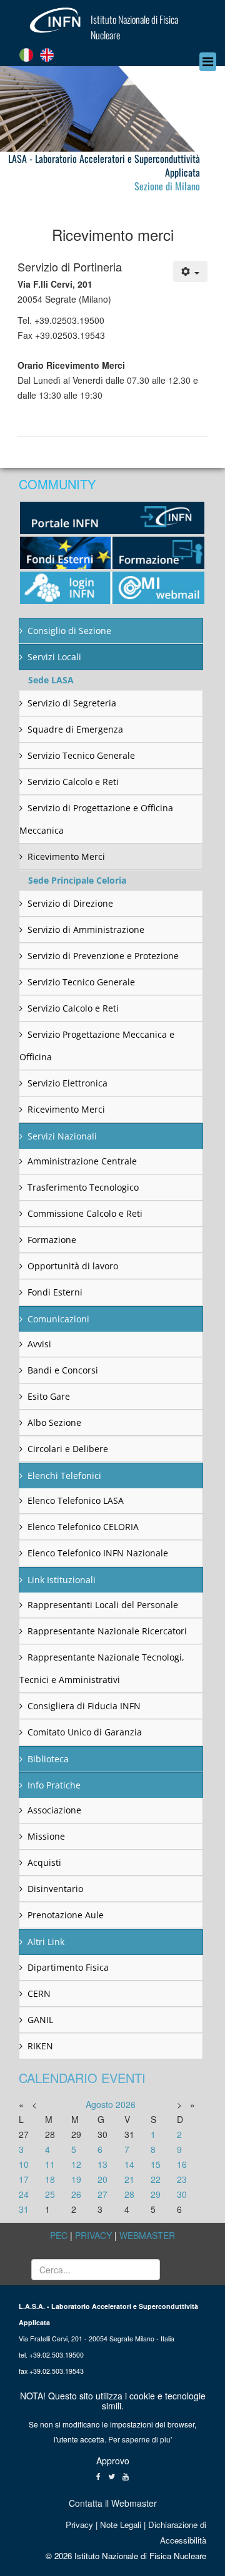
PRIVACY (93, 2235)
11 (50, 2164)
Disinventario (55, 1889)
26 (76, 2194)
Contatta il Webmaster (113, 2503)
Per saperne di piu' (140, 2439)
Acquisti (44, 1862)
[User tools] (191, 271)
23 (182, 2179)
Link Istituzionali (62, 1580)
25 (50, 2194)
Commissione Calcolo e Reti (85, 1213)
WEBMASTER (147, 2235)
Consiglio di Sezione (69, 631)
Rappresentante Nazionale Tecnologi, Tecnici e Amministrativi (102, 1668)
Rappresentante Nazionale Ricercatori (107, 1631)
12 (76, 2164)
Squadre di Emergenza (75, 729)
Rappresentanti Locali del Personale (103, 1605)
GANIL (40, 2020)
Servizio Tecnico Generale (81, 755)
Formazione (52, 1240)
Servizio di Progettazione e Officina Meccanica (96, 819)
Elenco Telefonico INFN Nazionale (98, 1553)
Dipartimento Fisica (68, 1967)
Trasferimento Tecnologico (83, 1187)
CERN (39, 1993)
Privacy (79, 2525)
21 (129, 2179)
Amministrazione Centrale (82, 1161)
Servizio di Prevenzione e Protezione (103, 956)
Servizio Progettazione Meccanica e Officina (97, 1046)
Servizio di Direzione (70, 903)
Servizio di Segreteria (72, 703)
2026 (126, 2104)
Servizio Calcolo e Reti (73, 782)
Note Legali (121, 2525)
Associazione (54, 1810)
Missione (46, 1836)
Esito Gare (49, 1396)
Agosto (99, 2104)
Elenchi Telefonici (64, 1476)
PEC (59, 2235)
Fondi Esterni (55, 1292)
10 (24, 2164)
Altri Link (46, 1942)
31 (24, 2209)
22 (156, 2179)
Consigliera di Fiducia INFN (84, 1706)
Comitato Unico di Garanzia (85, 1732)
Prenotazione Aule (66, 1915)
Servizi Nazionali (62, 1136)
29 (156, 2194)
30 (182, 2194)
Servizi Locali (54, 657)
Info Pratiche (54, 1785)
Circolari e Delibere (68, 1449)
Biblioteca (48, 1759)
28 (129, 2194)
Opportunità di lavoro (73, 1266)
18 (50, 2179)
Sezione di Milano (167, 186)
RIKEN (40, 2046)
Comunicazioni (58, 1319)
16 (182, 2164)
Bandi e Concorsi (63, 1370)
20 (102, 2179)
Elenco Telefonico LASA (76, 1500)
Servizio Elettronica (67, 1083)
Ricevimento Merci (66, 856)
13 (102, 2164)
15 (156, 2164)
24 (24, 2194)
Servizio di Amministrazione (86, 929)
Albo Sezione (54, 1422)
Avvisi (39, 1344)
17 (24, 2179)
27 (102, 2194)
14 (129, 2164)
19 (76, 2179)
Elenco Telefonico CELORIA (83, 1527)
